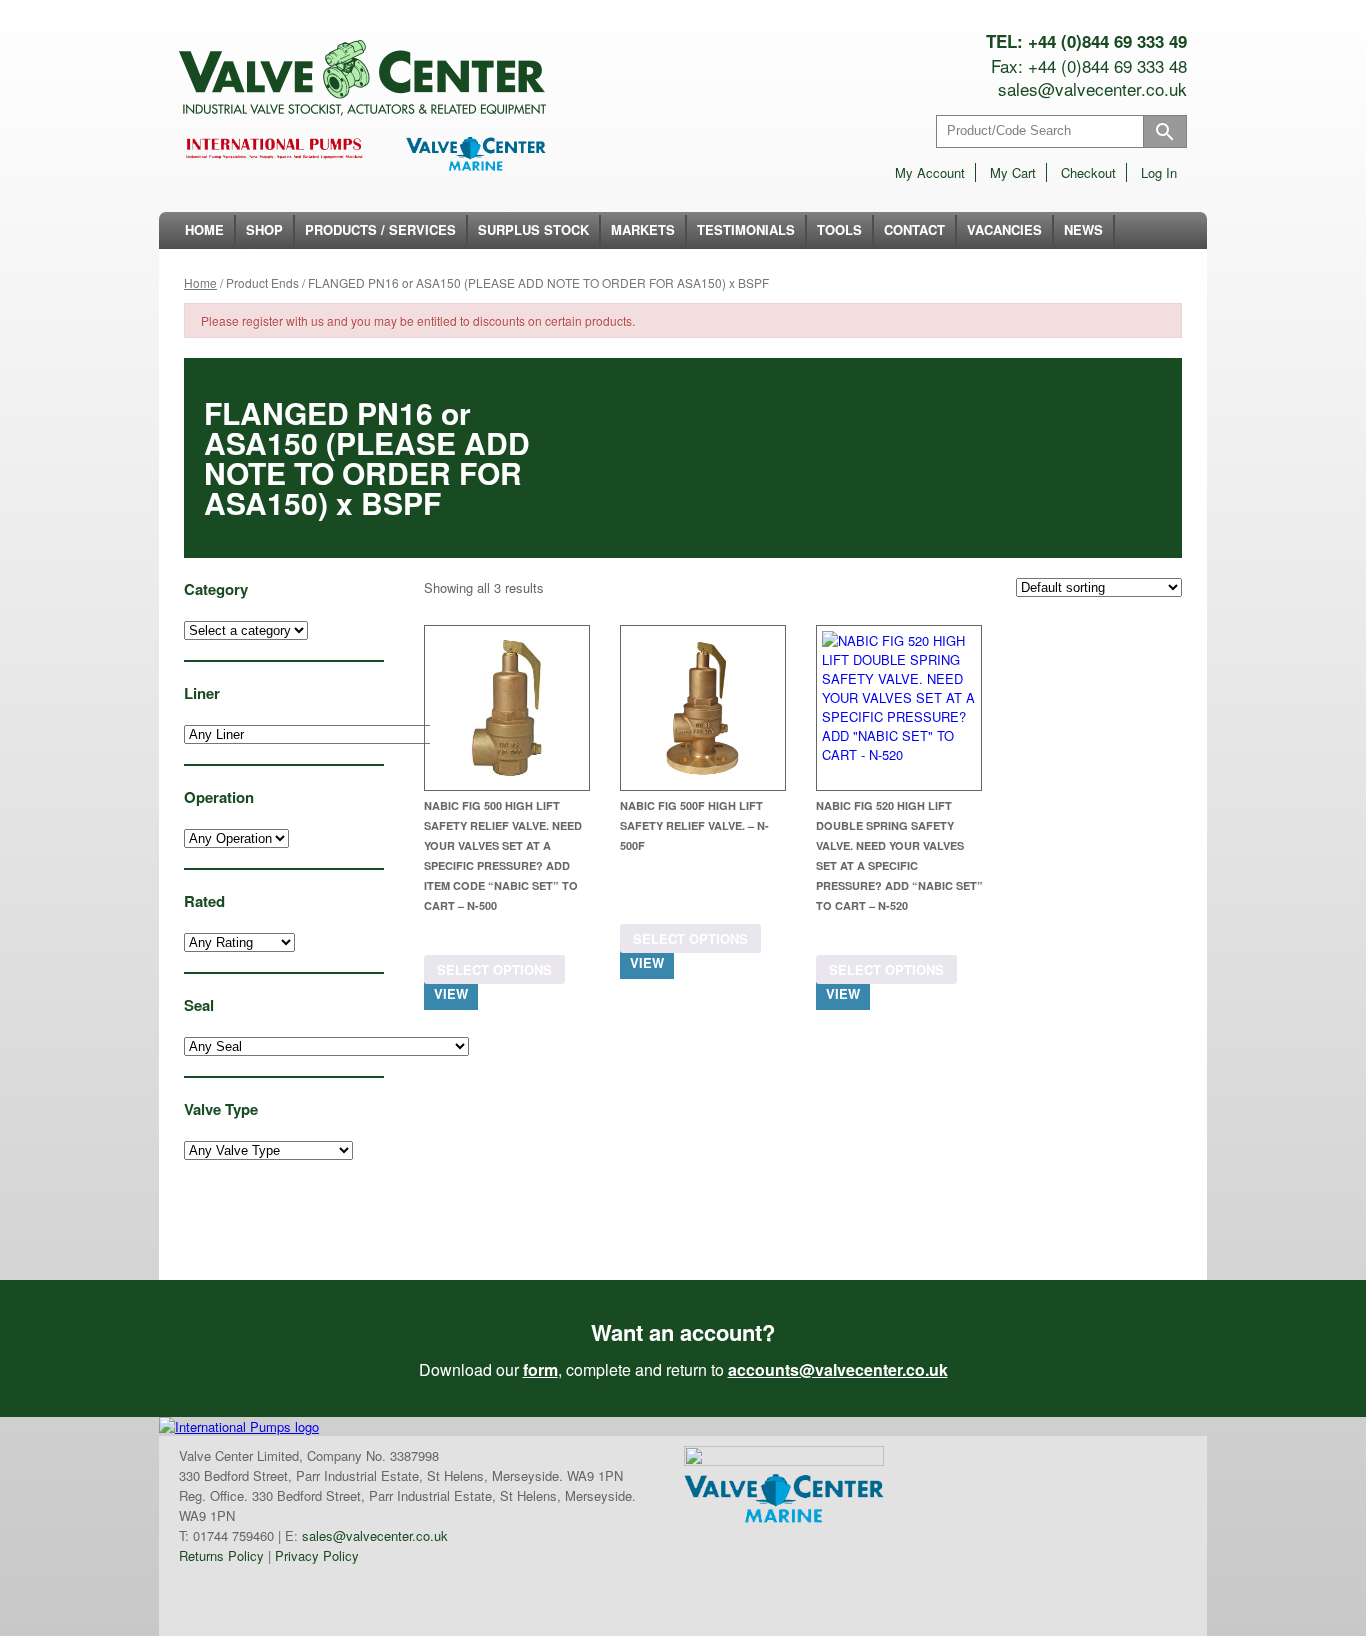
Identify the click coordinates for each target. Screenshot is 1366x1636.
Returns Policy (221, 1555)
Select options (494, 969)
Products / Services (380, 229)
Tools (839, 229)
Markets (643, 229)
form (540, 1369)
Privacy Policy (317, 1555)
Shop (264, 229)
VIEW (451, 993)
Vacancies (1004, 229)
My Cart (1013, 172)
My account (930, 172)
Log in (1159, 172)
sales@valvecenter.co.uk (1092, 88)
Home (204, 229)
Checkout (1088, 172)
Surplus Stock (533, 229)
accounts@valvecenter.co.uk (838, 1369)
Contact (914, 229)
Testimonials (746, 229)
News (1083, 229)
